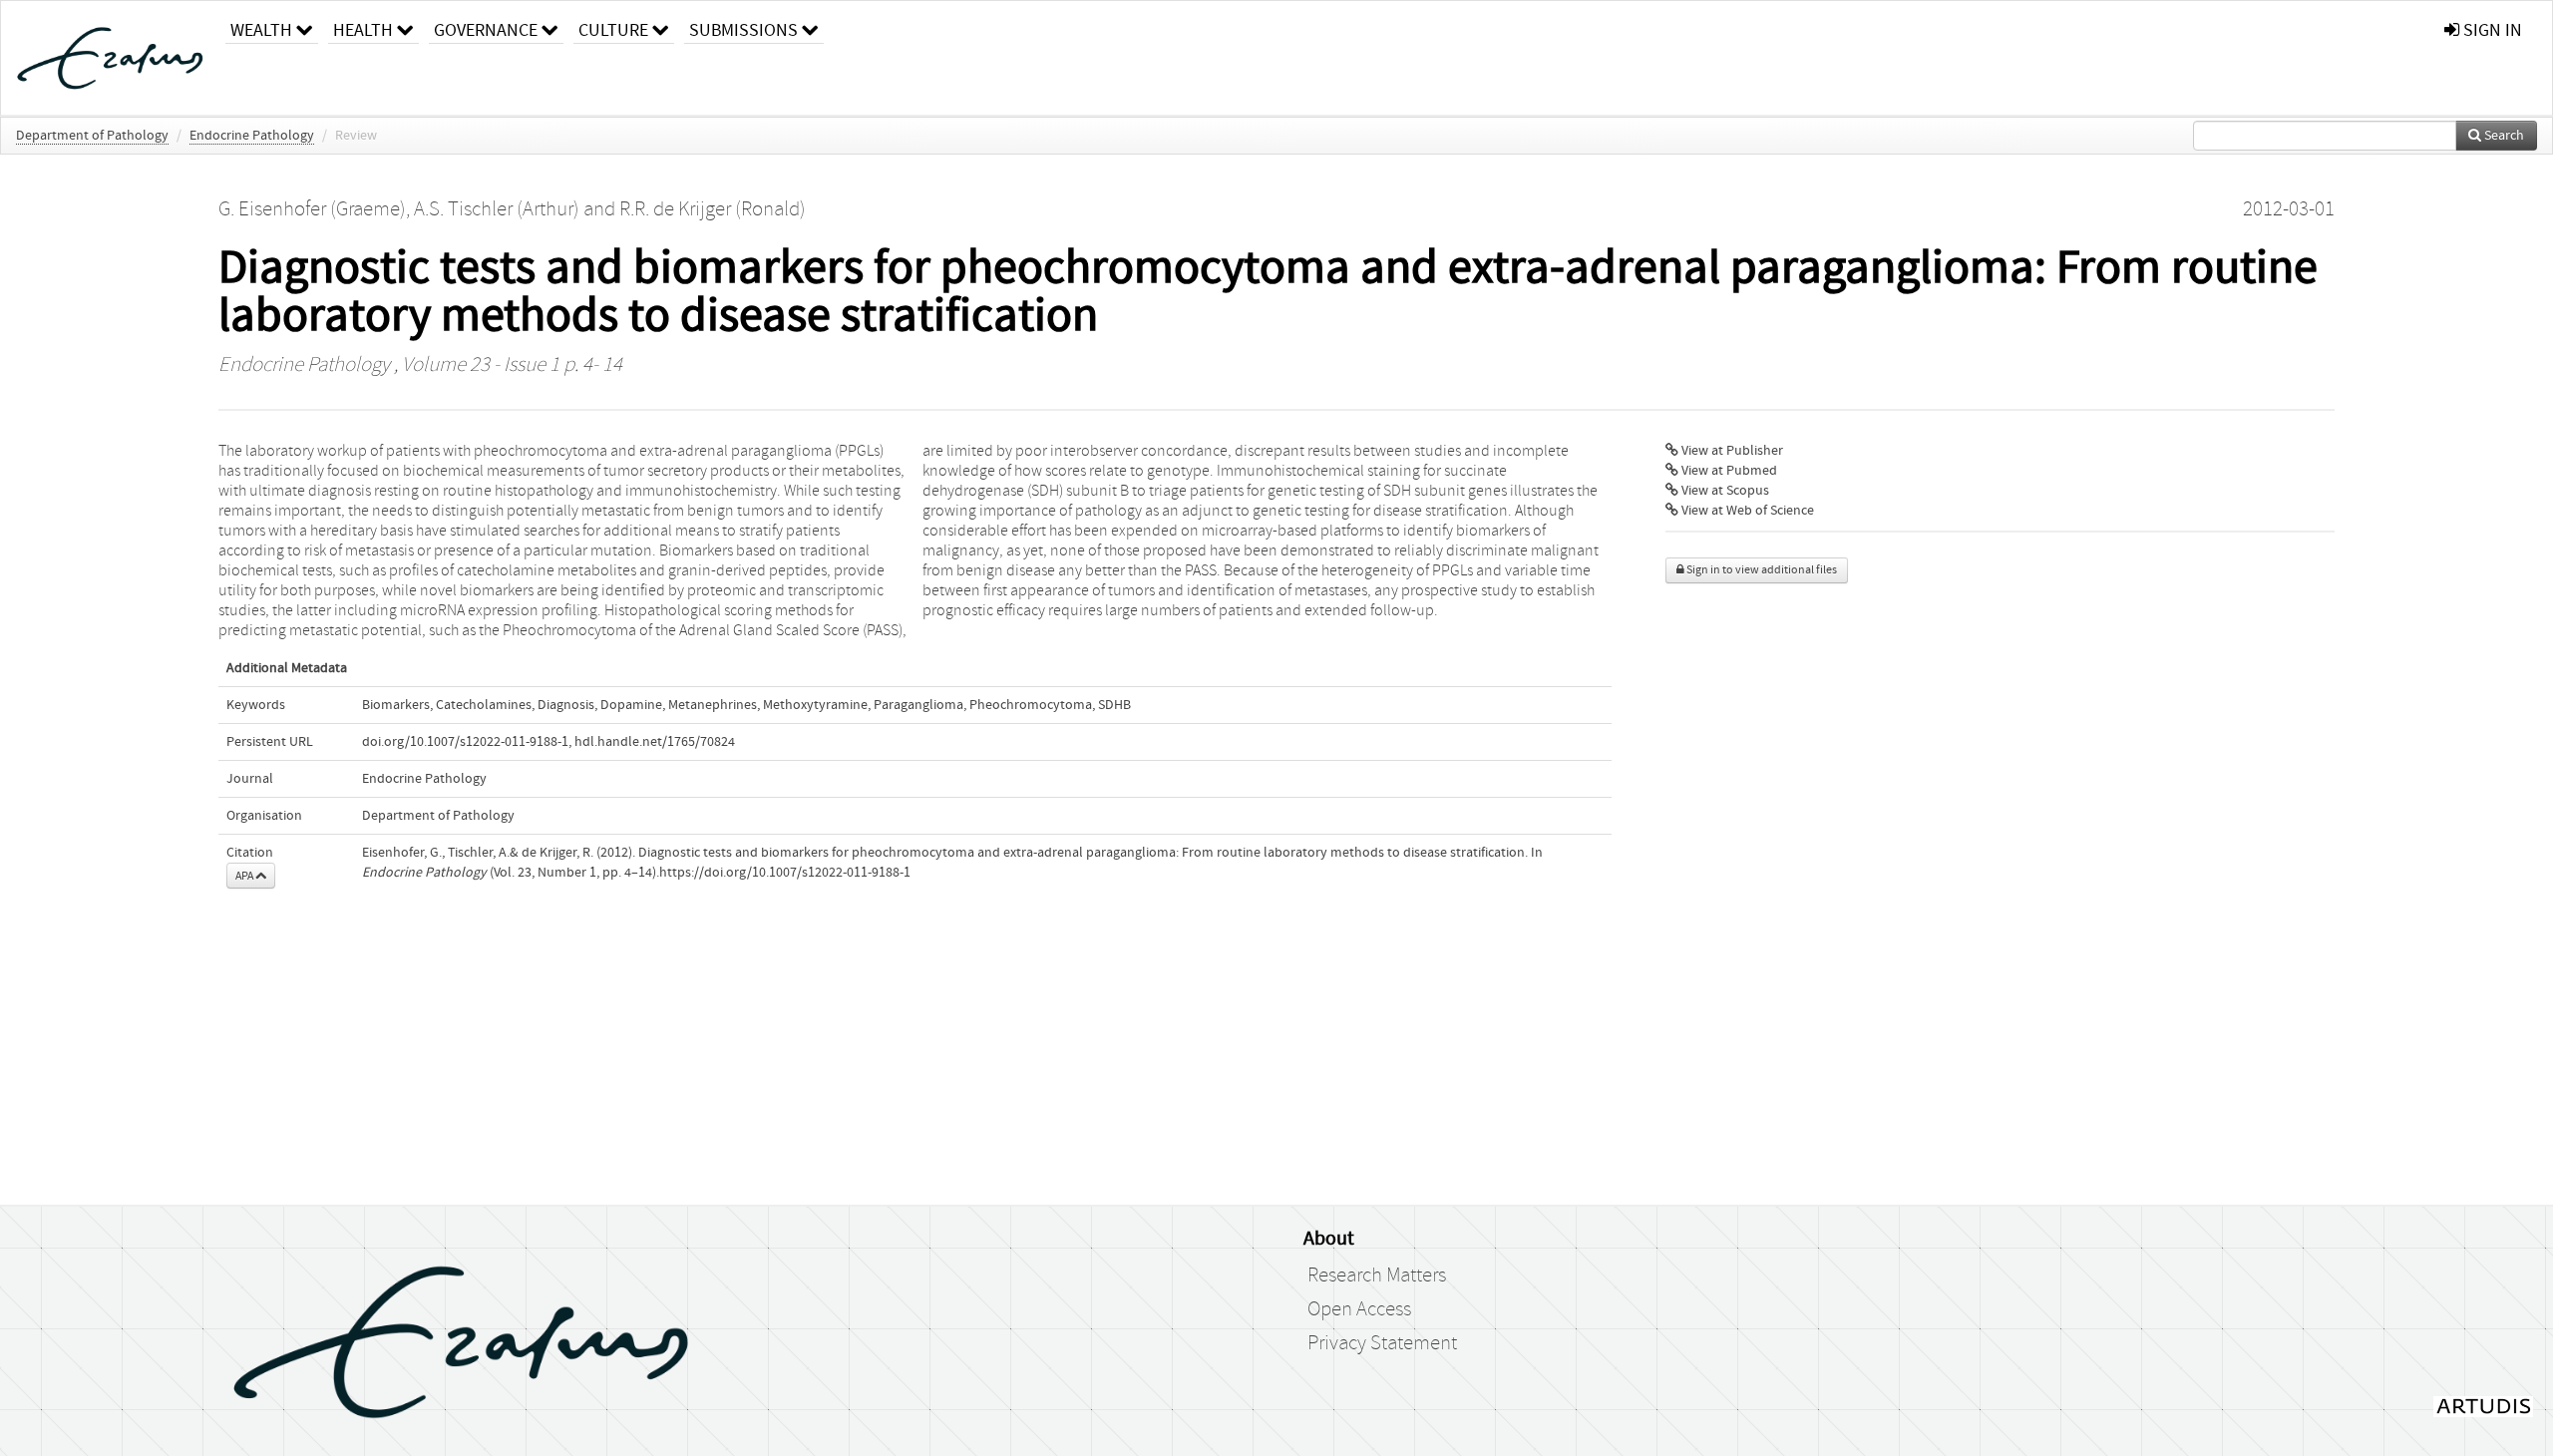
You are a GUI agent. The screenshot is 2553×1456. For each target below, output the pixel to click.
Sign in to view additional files (1761, 570)
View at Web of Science (1746, 511)
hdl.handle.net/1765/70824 (655, 742)
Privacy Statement (1382, 1343)
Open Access (1359, 1309)
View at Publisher (1731, 451)
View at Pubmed (1728, 471)
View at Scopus (1724, 491)
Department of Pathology (92, 136)
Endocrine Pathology (252, 136)
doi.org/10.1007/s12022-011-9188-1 (465, 742)
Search (2503, 136)
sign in (2491, 30)
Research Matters (1377, 1275)
